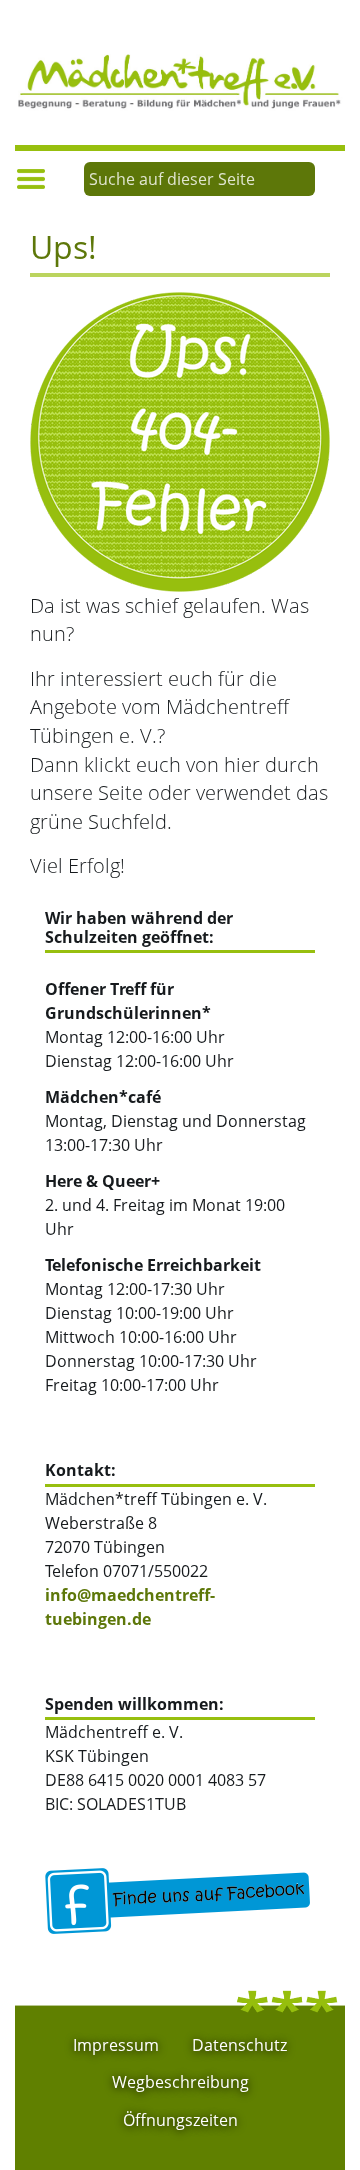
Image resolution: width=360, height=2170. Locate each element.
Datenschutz (239, 2045)
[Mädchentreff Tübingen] (180, 79)
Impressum (116, 2045)
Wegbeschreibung (180, 2082)
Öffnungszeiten (180, 2120)
